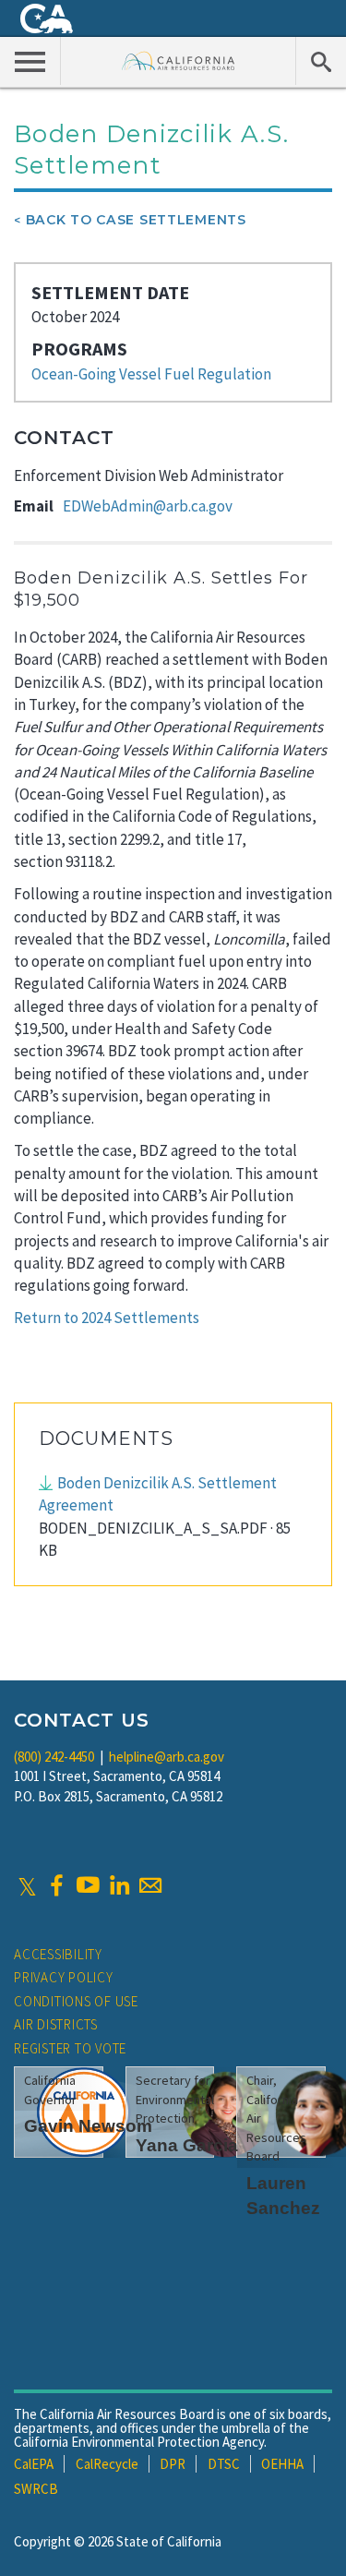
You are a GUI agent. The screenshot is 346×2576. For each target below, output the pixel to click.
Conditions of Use (76, 2001)
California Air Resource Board (179, 60)
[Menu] (30, 61)
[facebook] (56, 1885)
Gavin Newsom (88, 2126)
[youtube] (88, 1885)
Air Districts (56, 2024)
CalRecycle (107, 2464)
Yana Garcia (187, 2145)
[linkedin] (119, 1885)
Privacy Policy (64, 1977)
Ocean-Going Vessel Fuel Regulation (151, 374)
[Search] (321, 61)
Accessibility (58, 1954)
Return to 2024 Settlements (107, 1318)
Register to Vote (70, 2048)
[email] (150, 1885)
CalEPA (34, 2464)
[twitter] (27, 1885)
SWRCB (36, 2489)
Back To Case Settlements (136, 220)
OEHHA (282, 2464)
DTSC (224, 2464)
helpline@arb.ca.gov (167, 1757)
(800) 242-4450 (54, 1757)
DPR (173, 2464)
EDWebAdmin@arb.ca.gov (148, 506)
